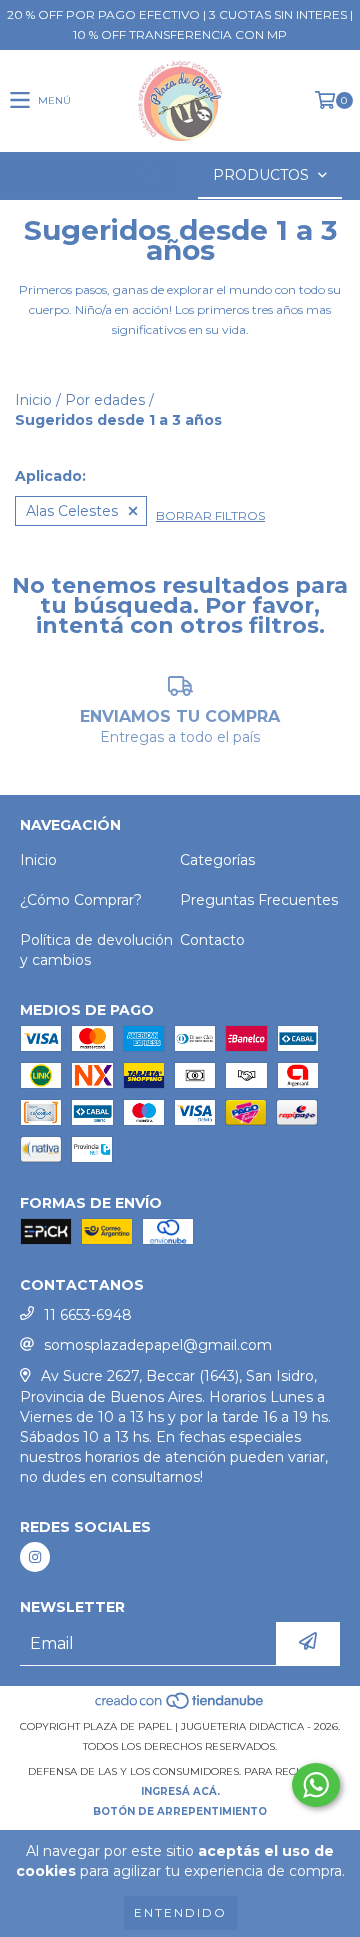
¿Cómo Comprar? (81, 900)
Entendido (180, 1912)
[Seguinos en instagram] (35, 1557)
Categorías (217, 860)
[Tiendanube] (180, 1706)
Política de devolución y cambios (96, 950)
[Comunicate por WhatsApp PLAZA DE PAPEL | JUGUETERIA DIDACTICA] (316, 1785)
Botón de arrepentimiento (180, 1811)
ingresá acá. (180, 1791)
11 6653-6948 (88, 1315)
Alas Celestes (72, 511)
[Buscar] (150, 175)
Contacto (212, 940)
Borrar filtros (210, 515)
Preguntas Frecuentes (259, 900)
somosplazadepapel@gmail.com (158, 1345)
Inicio (33, 400)
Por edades (105, 400)
